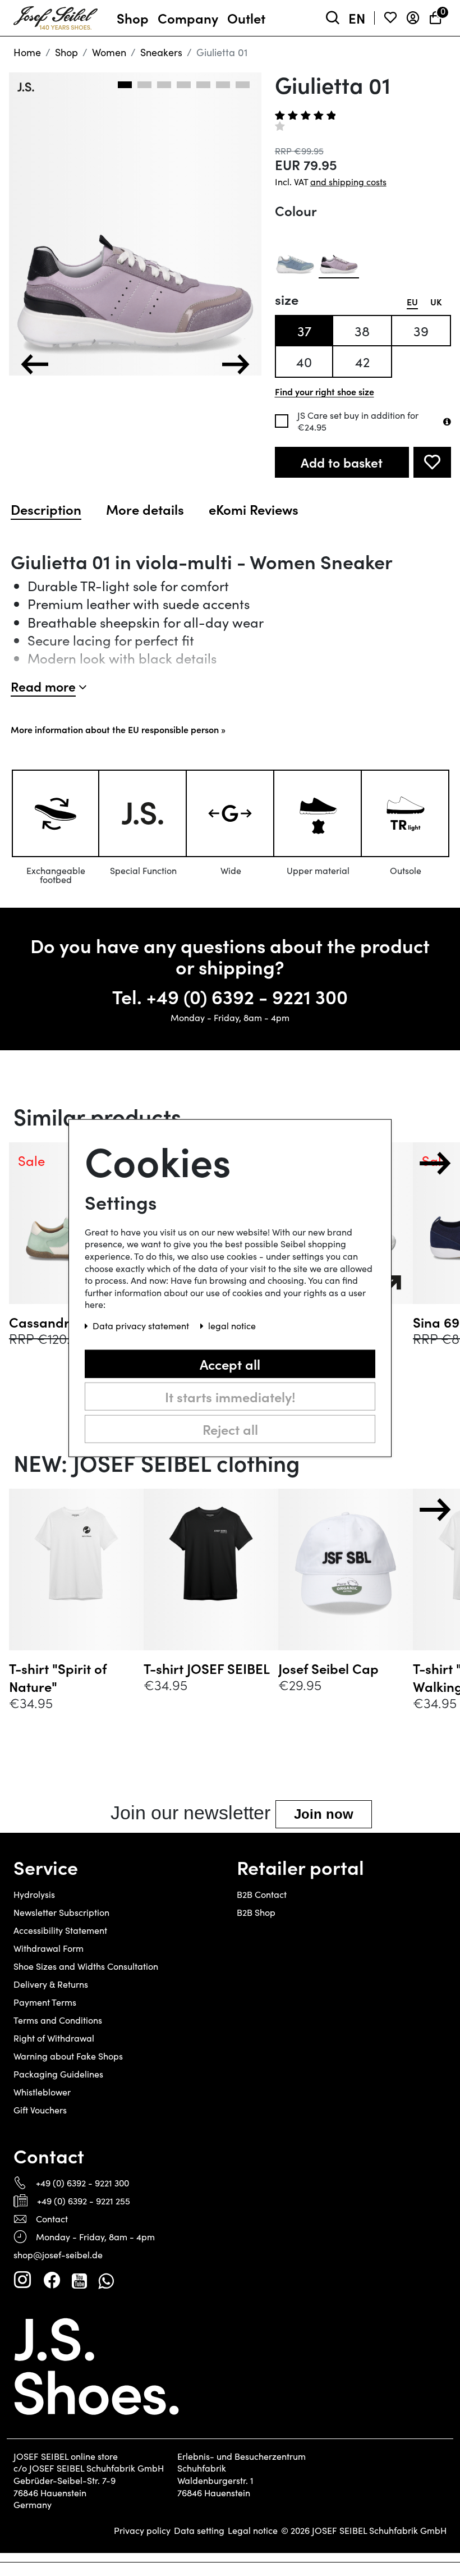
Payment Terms (45, 2002)
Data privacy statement (142, 1326)
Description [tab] (46, 509)
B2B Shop (256, 1912)
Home (27, 52)
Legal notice (253, 2531)
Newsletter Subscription (61, 1912)
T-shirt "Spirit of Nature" (58, 1677)
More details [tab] (145, 509)
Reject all (230, 1428)
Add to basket (342, 462)
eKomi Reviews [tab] (254, 509)
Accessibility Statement (60, 1930)
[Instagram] (22, 2280)
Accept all (230, 1363)
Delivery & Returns (51, 1984)
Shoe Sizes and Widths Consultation (86, 1966)
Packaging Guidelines (58, 2074)
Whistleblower (42, 2092)
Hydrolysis (34, 1894)
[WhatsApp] (106, 2280)
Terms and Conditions (58, 2020)
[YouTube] (79, 2280)
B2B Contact (262, 1894)
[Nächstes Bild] (236, 364)
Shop (66, 52)
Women (109, 52)
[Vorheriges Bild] (35, 364)
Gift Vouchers (40, 2110)
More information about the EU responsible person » (118, 729)
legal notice (232, 1326)
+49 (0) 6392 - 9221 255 (84, 2201)
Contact (52, 2219)
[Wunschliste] (390, 18)
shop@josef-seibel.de (58, 2255)
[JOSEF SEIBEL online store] (56, 16)
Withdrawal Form (49, 1948)
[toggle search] (333, 18)
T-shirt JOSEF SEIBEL (207, 1668)
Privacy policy (142, 2531)
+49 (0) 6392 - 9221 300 (247, 996)
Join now (324, 1814)
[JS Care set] (447, 422)
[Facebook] (52, 2280)
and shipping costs (348, 182)
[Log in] (413, 18)
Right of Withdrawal (54, 2038)
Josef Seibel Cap (328, 1668)
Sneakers (161, 52)
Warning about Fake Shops (68, 2056)
